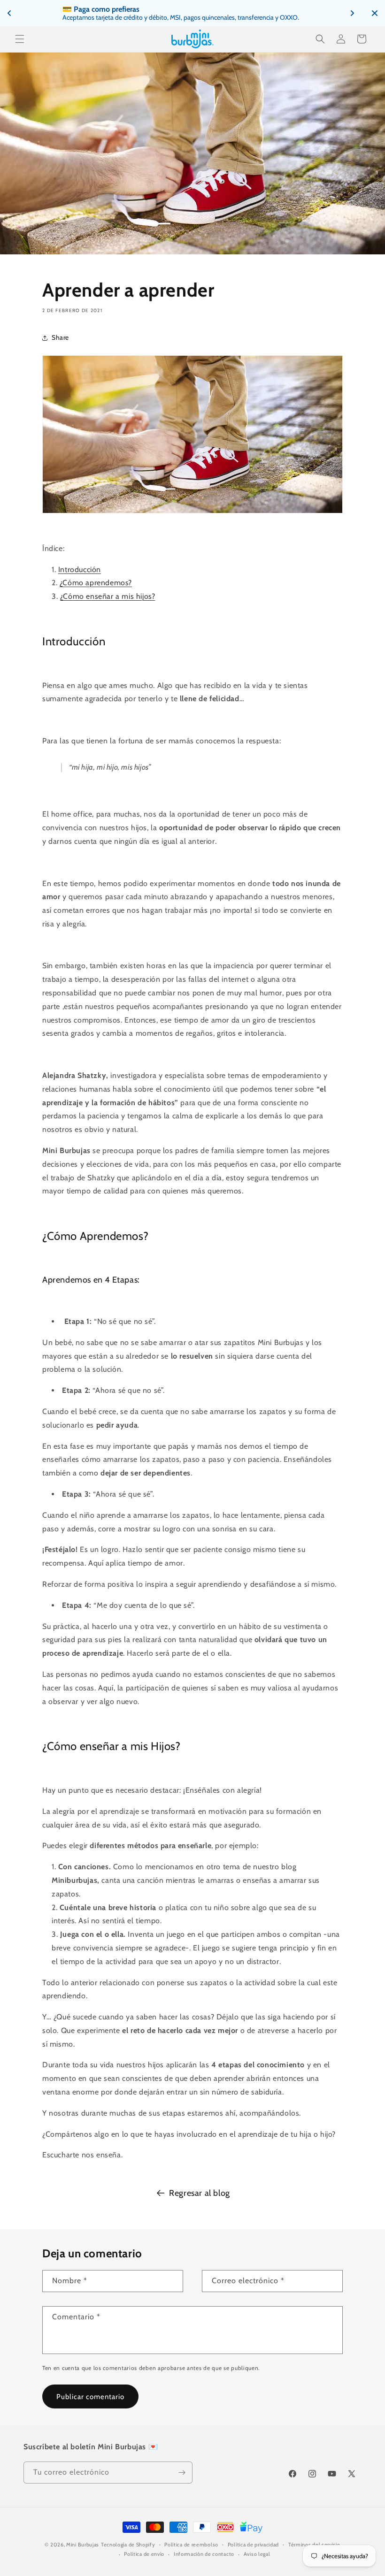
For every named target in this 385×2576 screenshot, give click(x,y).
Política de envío (144, 2554)
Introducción (80, 569)
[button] (20, 39)
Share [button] (60, 337)
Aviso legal (257, 2554)
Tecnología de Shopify (128, 2545)
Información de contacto (204, 2554)
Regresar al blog (200, 2193)
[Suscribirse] (182, 2473)
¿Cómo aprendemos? (96, 583)
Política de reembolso (191, 2545)
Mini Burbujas (83, 2545)
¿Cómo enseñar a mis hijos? (108, 596)
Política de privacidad (253, 2545)
